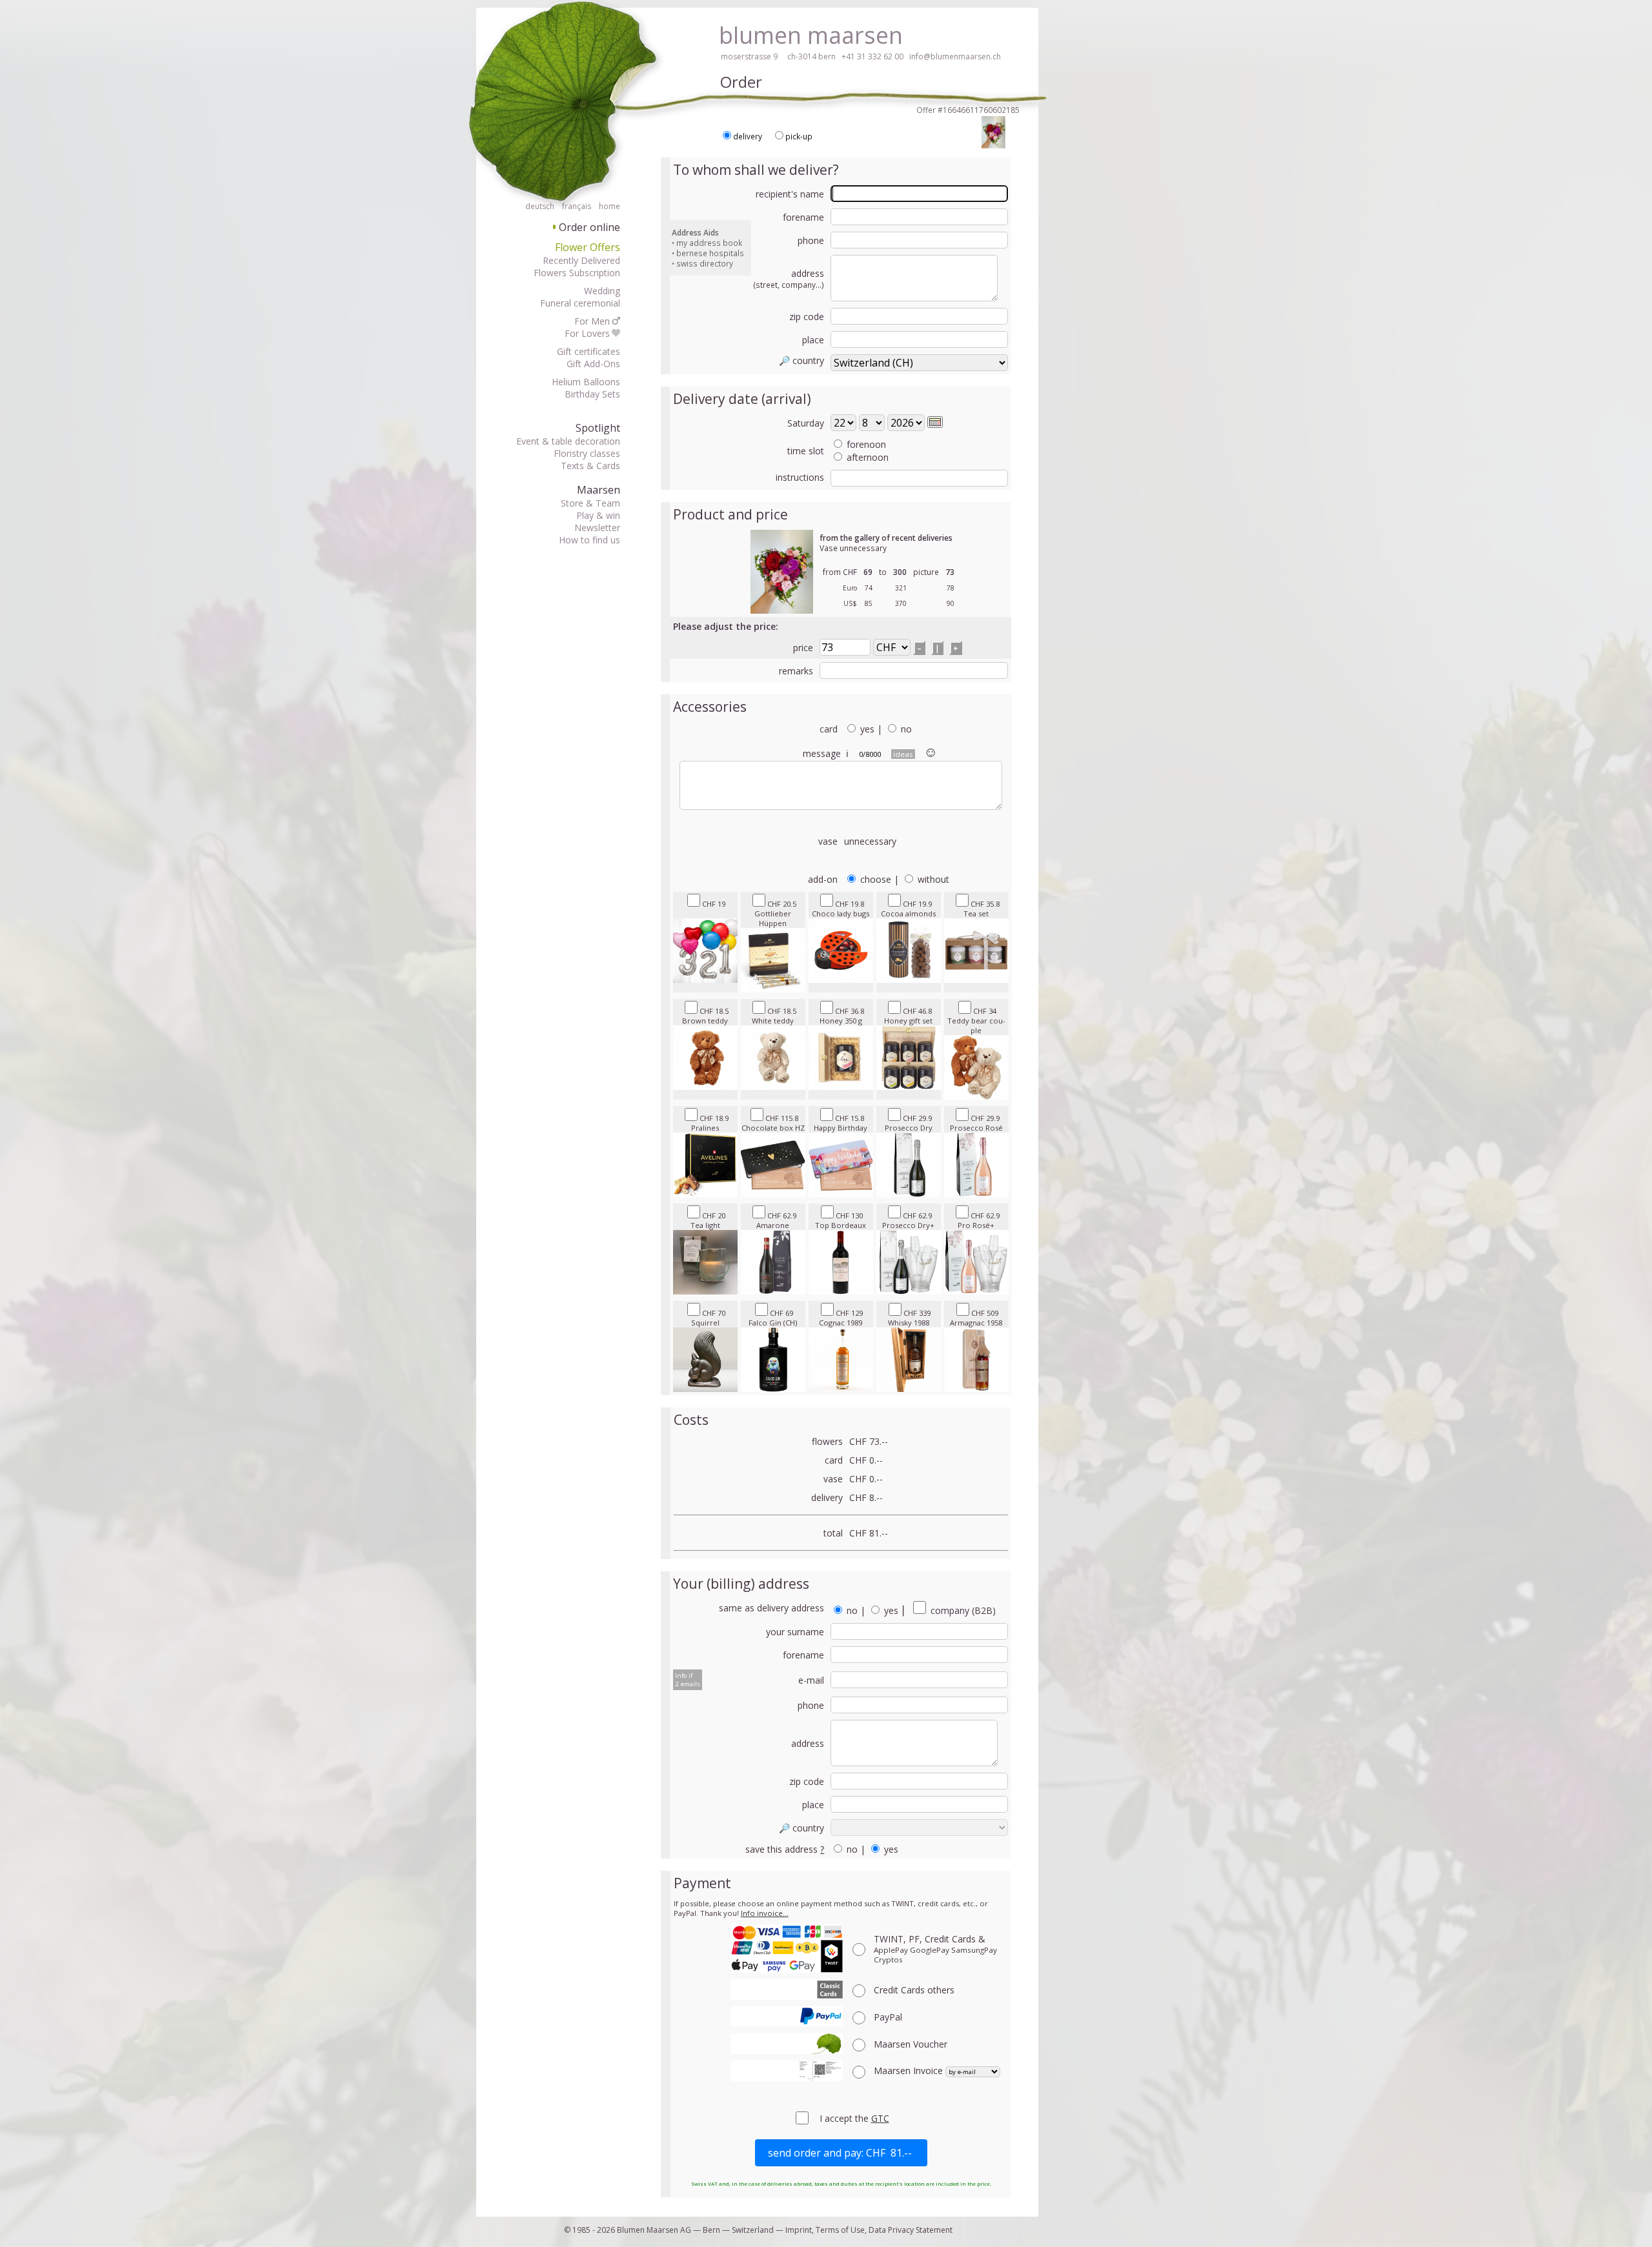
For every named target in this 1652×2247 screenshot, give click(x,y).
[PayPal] (787, 2017)
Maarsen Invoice (910, 2071)
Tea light (708, 1220)
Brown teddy (705, 1016)
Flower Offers (588, 247)
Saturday (806, 423)
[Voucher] (787, 2044)
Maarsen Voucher (911, 2044)
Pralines (710, 1123)
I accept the (845, 2118)
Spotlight (598, 428)
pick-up (799, 136)
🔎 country (801, 360)
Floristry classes (587, 453)
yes (867, 729)
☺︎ (931, 751)
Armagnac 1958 (976, 1318)
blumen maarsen (811, 35)
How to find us (589, 540)
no (906, 729)
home (609, 206)
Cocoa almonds (908, 909)
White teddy (774, 1016)
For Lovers (587, 333)
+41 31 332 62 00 (872, 56)
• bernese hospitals (708, 253)
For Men (592, 321)
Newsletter (597, 528)
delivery (748, 136)
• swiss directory (702, 263)
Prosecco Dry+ (908, 1220)
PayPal (888, 2017)
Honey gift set (908, 1016)
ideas (903, 754)
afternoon (868, 457)
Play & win (598, 515)
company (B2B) (962, 1610)
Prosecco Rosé (976, 1123)
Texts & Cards (590, 466)
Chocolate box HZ (773, 1123)
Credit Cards (914, 1990)
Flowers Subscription (577, 273)
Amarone (776, 1220)
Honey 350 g (842, 1016)
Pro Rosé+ (979, 1220)
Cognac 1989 (841, 1318)
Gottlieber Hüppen (775, 913)
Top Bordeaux (841, 1220)
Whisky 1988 (910, 1318)
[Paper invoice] (787, 2071)
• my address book (707, 243)
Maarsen (599, 490)
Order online (587, 227)
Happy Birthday (841, 1123)
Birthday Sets (592, 394)
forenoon (866, 444)
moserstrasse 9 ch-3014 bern (778, 56)
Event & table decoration (568, 441)
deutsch (540, 206)
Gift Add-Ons (593, 364)
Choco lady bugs (841, 909)
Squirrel (709, 1318)
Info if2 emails (688, 1680)
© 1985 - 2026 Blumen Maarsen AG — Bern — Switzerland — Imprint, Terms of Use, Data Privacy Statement (758, 2230)
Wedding (602, 291)
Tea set (982, 909)
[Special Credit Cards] (787, 1990)
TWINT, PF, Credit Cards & (935, 1949)
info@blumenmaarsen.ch (955, 56)
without (933, 879)
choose (876, 879)
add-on (823, 879)
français (577, 206)
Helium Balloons (586, 382)
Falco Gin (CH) (773, 1318)
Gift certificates (589, 351)
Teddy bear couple (976, 1021)
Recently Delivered (581, 260)
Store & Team (590, 503)
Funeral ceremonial (580, 303)
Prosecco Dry (909, 1123)
